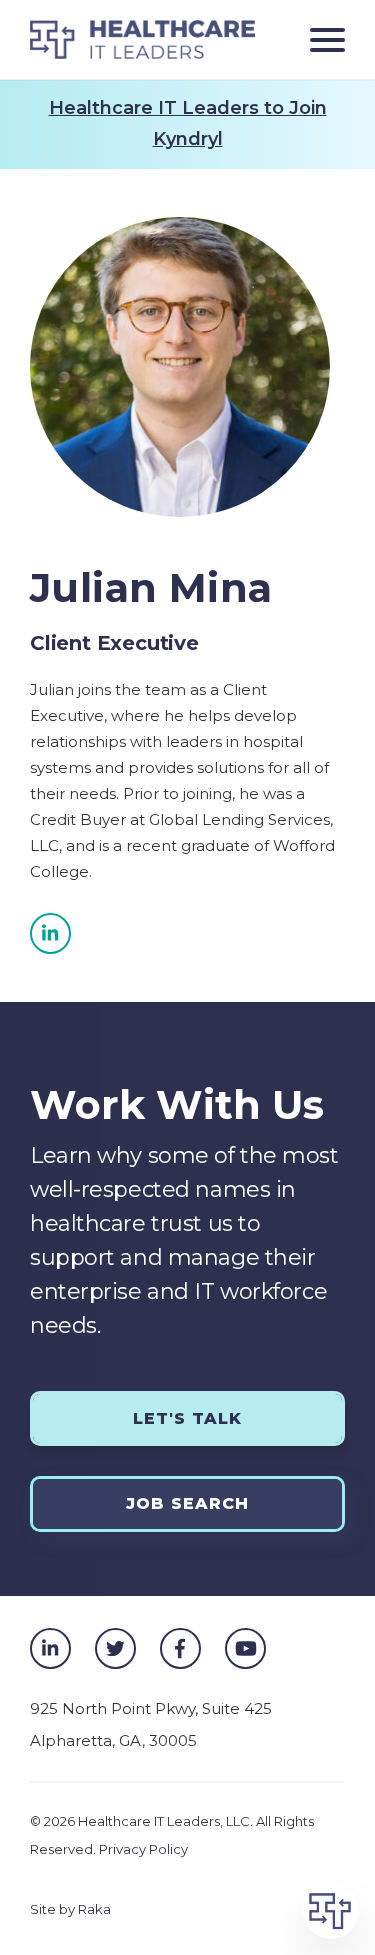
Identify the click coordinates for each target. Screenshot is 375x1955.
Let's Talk (187, 1418)
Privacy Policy (143, 1849)
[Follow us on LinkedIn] (50, 933)
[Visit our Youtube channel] (245, 1648)
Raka (94, 1909)
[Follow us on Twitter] (115, 1648)
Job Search (187, 1503)
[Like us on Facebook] (180, 1648)
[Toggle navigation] (320, 39)
